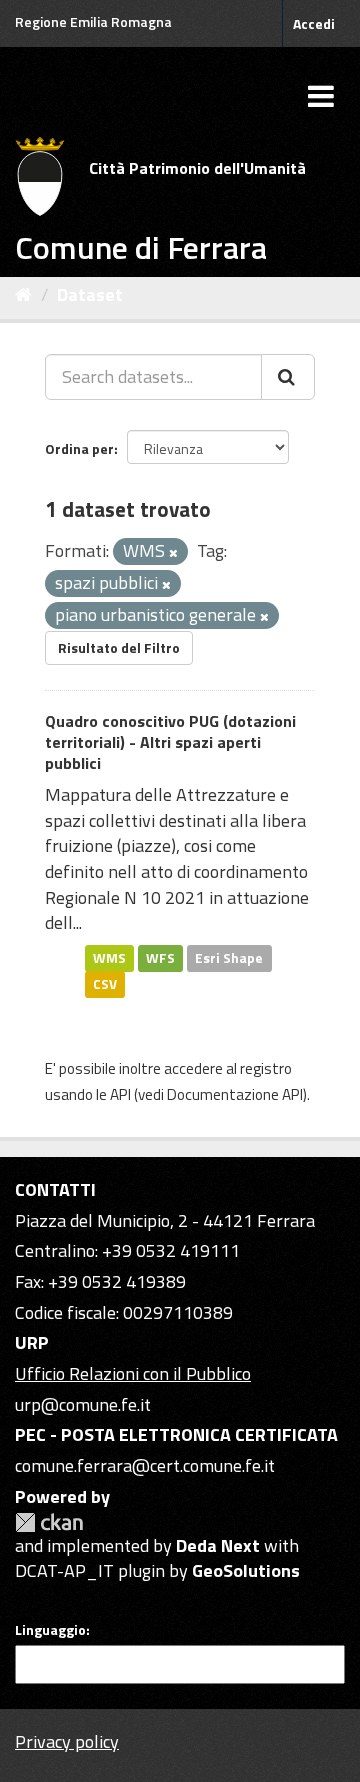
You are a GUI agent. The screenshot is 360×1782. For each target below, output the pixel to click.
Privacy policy (67, 1741)
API (120, 1094)
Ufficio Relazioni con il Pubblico (133, 1373)
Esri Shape (229, 958)
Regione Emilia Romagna (93, 21)
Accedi (314, 23)
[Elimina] (173, 553)
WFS (160, 958)
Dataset (90, 294)
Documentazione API (235, 1094)
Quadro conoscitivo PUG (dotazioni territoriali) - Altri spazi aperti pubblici (170, 742)
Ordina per (79, 448)
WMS (109, 958)
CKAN (49, 1522)
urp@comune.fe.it (83, 1404)
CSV (105, 984)
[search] (288, 377)
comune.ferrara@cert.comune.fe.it (145, 1465)
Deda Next (218, 1545)
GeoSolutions (246, 1570)
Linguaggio (50, 1630)
